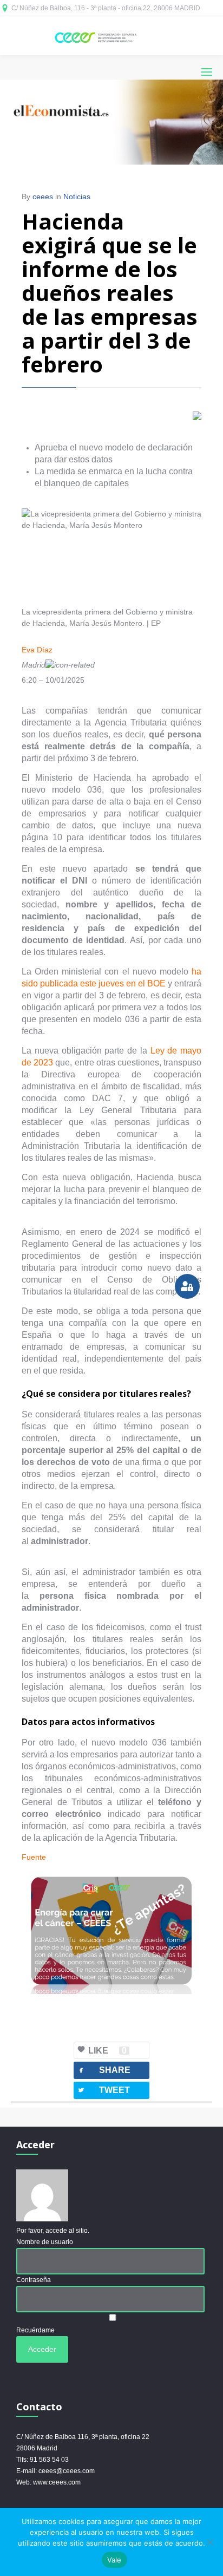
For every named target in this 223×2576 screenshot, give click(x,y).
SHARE (104, 2070)
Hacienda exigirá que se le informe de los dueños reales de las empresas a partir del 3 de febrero (110, 293)
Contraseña (34, 2280)
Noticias (77, 197)
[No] (209, 2542)
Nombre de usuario (45, 2242)
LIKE (107, 2051)
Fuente (34, 1857)
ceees (43, 197)
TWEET (103, 2090)
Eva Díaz (37, 650)
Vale (114, 2560)
